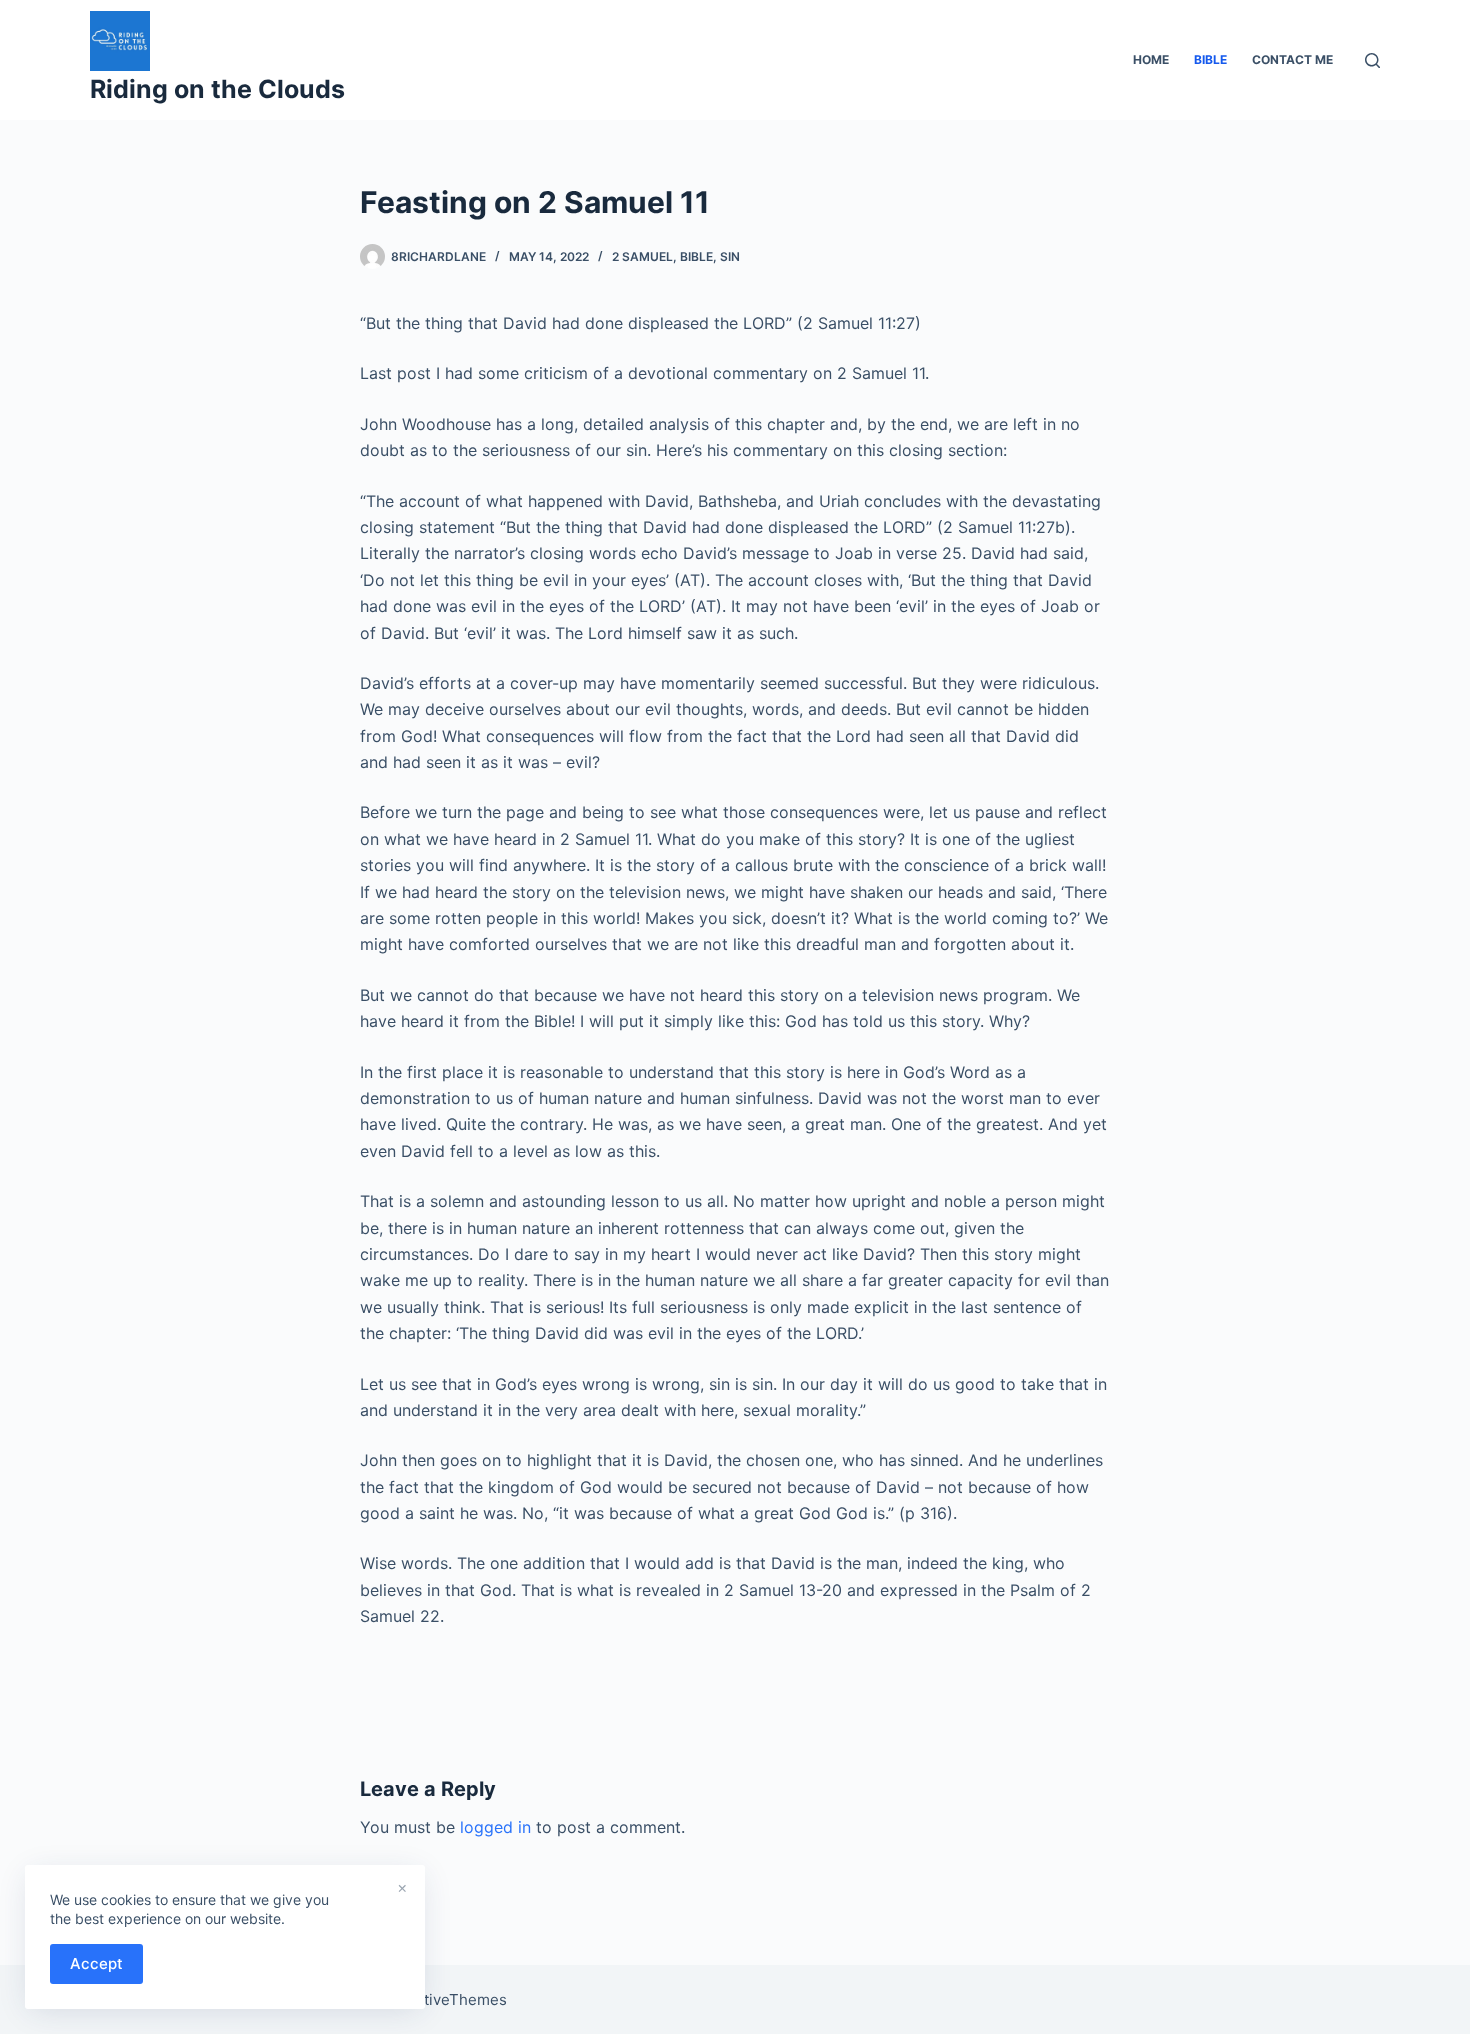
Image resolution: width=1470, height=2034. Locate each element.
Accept (96, 1963)
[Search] (1372, 60)
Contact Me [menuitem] (1292, 59)
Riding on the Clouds (217, 89)
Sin (730, 256)
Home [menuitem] (1151, 59)
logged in (495, 1827)
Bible (696, 256)
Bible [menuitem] (1210, 59)
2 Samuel (642, 256)
